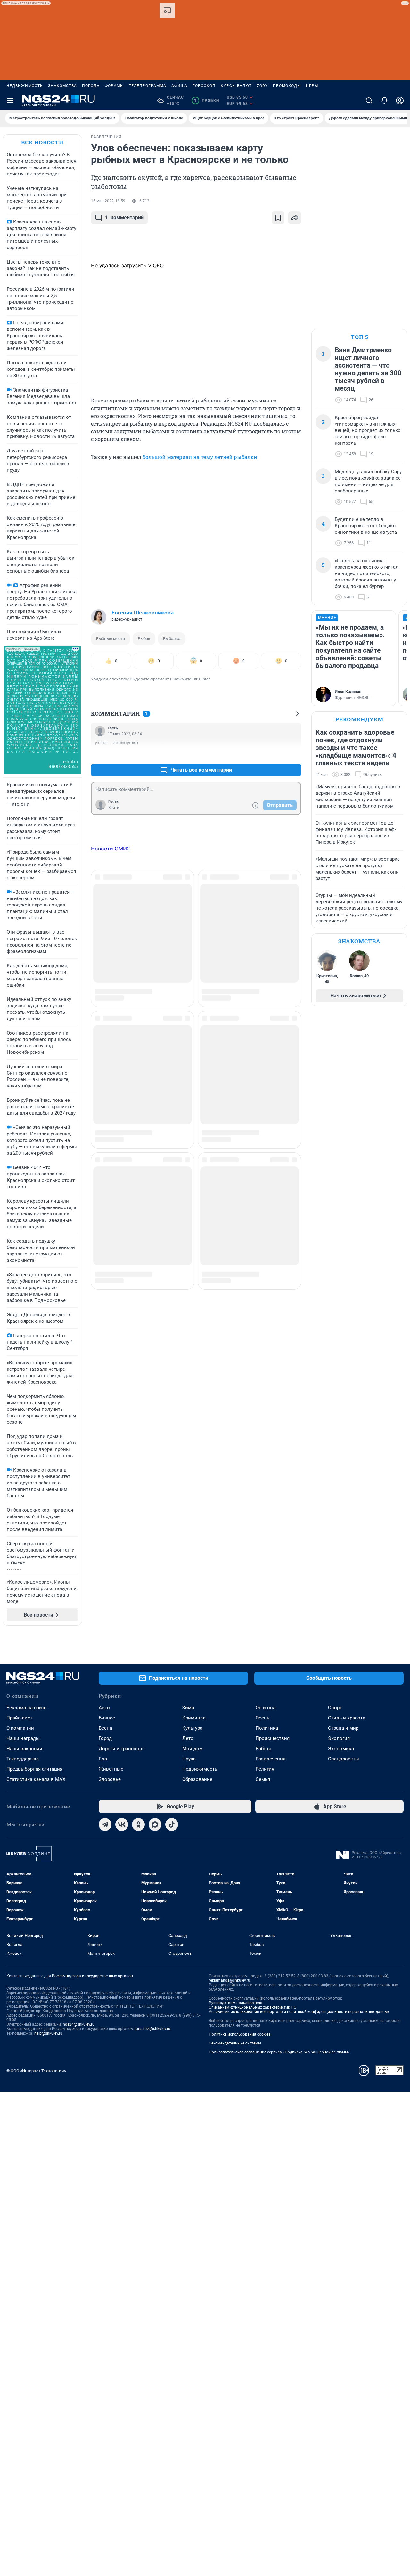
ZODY (262, 86)
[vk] (122, 1824)
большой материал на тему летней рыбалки (200, 457)
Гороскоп (204, 86)
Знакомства (62, 86)
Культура (192, 1728)
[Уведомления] (384, 101)
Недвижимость (25, 86)
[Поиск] (369, 101)
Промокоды (287, 86)
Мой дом (193, 1749)
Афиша (179, 86)
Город (105, 1738)
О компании (20, 1728)
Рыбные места (111, 639)
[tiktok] (172, 1824)
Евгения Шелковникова (143, 613)
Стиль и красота (347, 1718)
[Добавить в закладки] (278, 218)
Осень (262, 1718)
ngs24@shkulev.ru (79, 2024)
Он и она (266, 1708)
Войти (114, 808)
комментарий (124, 218)
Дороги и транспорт (121, 1749)
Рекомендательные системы (235, 2043)
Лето (188, 1738)
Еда (103, 1759)
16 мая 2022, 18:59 (108, 201)
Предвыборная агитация (34, 1769)
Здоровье (110, 1779)
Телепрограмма (148, 86)
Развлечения (271, 1759)
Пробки (206, 101)
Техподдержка (23, 1759)
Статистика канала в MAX (36, 1779)
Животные (111, 1769)
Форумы (114, 86)
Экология (339, 1738)
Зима (188, 1708)
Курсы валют (236, 86)
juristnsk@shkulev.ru (153, 2029)
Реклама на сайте (26, 1708)
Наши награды (23, 1738)
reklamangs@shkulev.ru (230, 1980)
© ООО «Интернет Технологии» (36, 2071)
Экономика (341, 1749)
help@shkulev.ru (48, 2033)
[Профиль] (400, 101)
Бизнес (107, 1718)
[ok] (138, 1824)
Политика (267, 1728)
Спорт (335, 1708)
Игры (312, 86)
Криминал (194, 1718)
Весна (105, 1728)
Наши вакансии (24, 1749)
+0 (275, 755)
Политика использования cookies (240, 2034)
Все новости (42, 142)
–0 (293, 755)
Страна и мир (343, 1728)
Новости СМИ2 (111, 849)
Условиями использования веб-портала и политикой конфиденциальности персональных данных (299, 2012)
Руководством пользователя (236, 2003)
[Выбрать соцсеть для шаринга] (295, 218)
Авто (104, 1708)
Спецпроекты (344, 1759)
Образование (197, 1779)
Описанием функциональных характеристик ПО (253, 2007)
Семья (263, 1779)
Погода (91, 86)
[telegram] (105, 1824)
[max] (155, 1824)
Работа (263, 1749)
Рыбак (144, 639)
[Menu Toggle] (10, 101)
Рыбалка (172, 639)
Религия (265, 1769)
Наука (189, 1759)
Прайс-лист (19, 1718)
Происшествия (273, 1738)
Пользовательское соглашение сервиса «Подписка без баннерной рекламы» (279, 2052)
